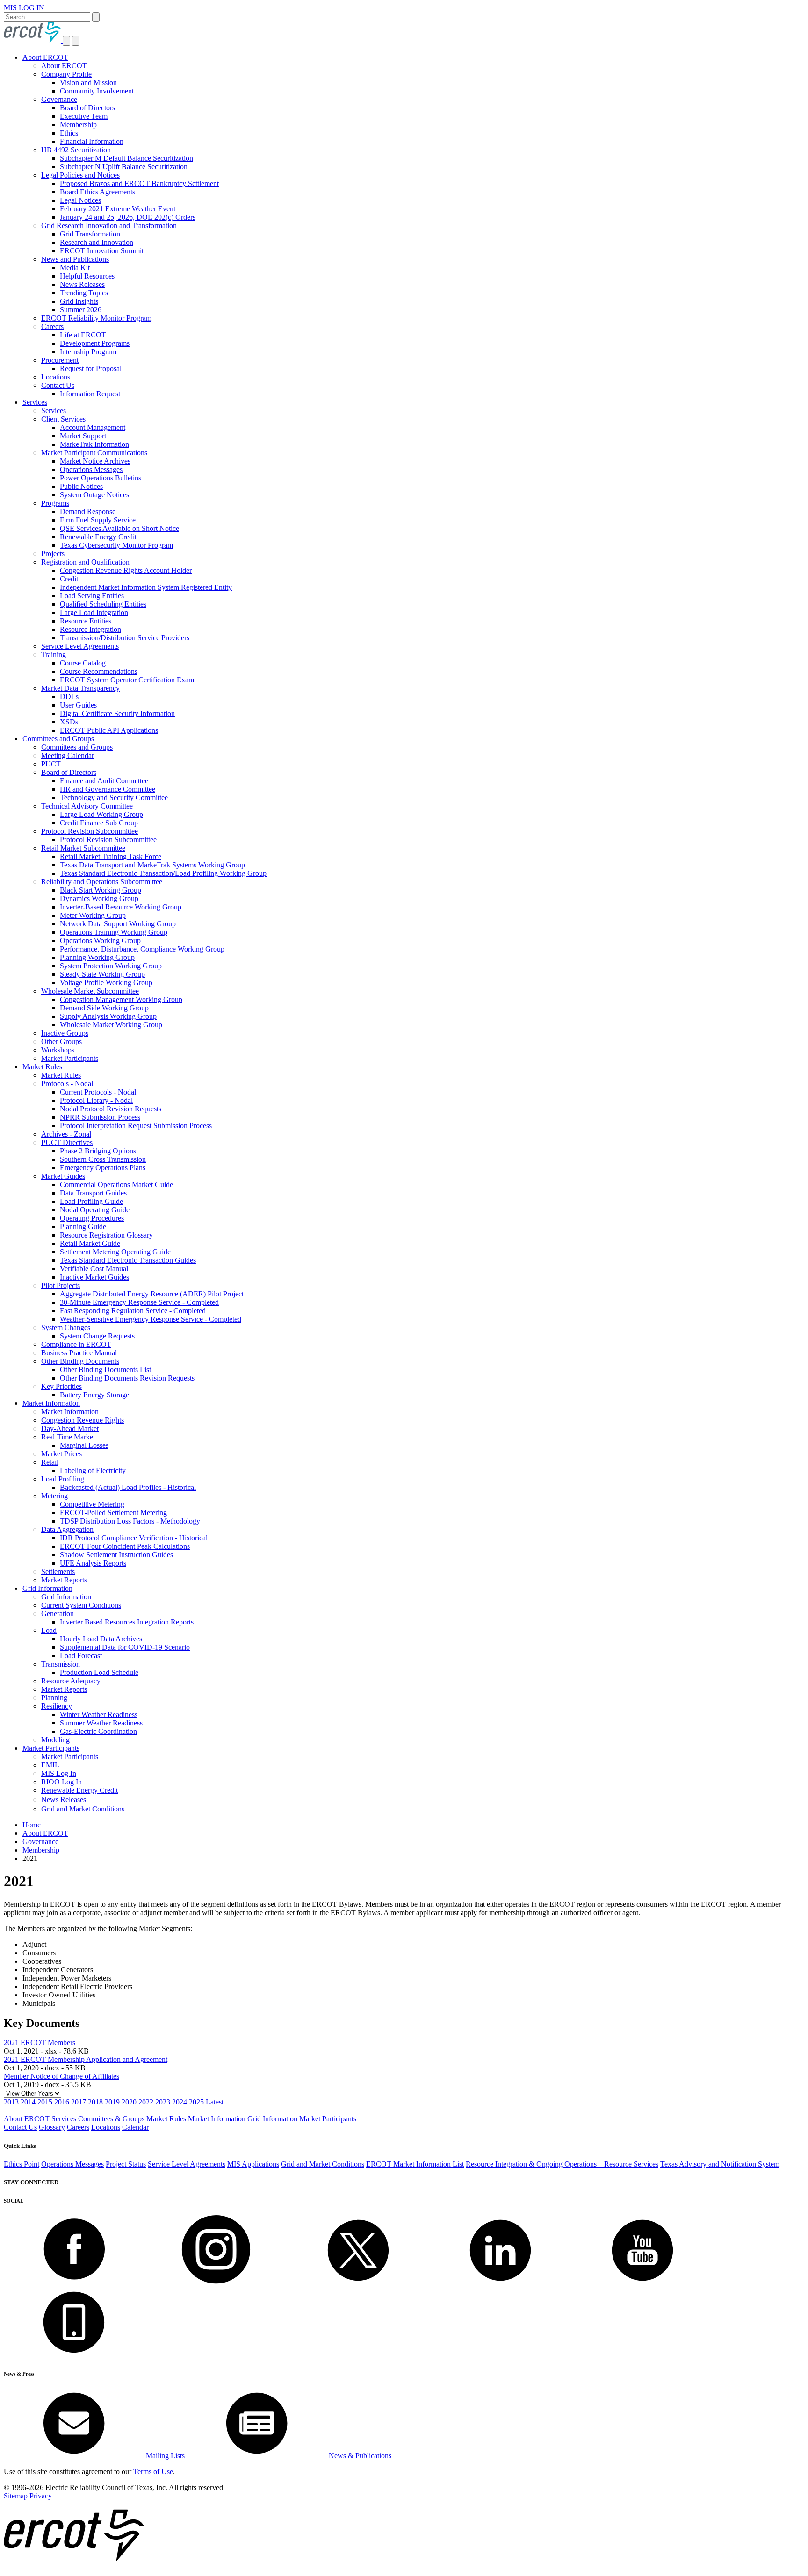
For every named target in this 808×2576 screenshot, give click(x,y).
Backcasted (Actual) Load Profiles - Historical (128, 1487)
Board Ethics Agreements (97, 192)
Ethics (69, 133)
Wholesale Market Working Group (111, 1025)
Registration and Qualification (85, 562)
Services (35, 402)
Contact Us (58, 385)
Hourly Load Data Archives (101, 1639)
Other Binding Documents (80, 1361)
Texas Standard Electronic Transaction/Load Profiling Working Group (163, 873)
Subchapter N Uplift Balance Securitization (124, 167)
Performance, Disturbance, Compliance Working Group (142, 949)
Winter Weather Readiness (99, 1714)
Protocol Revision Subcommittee (90, 831)
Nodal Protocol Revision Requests (111, 1109)
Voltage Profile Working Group (106, 983)
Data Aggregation (67, 1529)
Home (32, 1825)
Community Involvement (97, 91)
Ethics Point (22, 2164)
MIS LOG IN (24, 8)
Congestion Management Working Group (121, 999)
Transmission (61, 1664)
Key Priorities (61, 1386)
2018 (95, 2102)
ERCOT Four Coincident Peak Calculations (125, 1546)
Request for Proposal (91, 369)
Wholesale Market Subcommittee (90, 991)
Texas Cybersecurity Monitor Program (116, 545)
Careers (52, 326)
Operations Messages (91, 469)
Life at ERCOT (83, 335)
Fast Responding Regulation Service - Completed (133, 1311)
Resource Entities (86, 621)
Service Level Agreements (80, 646)
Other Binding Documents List (105, 1370)
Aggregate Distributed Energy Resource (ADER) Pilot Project (152, 1294)
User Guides (78, 705)
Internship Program (88, 352)
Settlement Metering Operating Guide (115, 1252)
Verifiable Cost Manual (94, 1269)
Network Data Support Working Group (118, 924)
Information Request (90, 394)
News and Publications (75, 259)
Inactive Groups (65, 1033)
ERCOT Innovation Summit (102, 251)
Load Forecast (81, 1656)
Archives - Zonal (66, 1134)
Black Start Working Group (101, 890)
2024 (180, 2102)
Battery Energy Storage (94, 1395)
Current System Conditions (81, 1605)
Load (49, 1630)
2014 (28, 2102)
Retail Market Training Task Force (111, 856)
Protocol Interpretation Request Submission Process (136, 1126)
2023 (163, 2102)
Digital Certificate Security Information (117, 713)
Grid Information (47, 1588)
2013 (11, 2102)
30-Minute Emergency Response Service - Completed (139, 1302)
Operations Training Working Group (114, 932)
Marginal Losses (84, 1445)
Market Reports (64, 1580)
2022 (146, 2102)
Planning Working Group (97, 957)
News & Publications (359, 2456)
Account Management (93, 427)
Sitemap (16, 2496)
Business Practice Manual (79, 1353)
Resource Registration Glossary (106, 1235)
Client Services (63, 419)
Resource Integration (90, 629)
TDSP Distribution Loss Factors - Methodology (130, 1521)
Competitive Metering (92, 1504)
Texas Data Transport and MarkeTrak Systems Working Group (152, 865)
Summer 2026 (81, 310)
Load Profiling (63, 1479)
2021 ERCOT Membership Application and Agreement (86, 2059)
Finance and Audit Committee (104, 781)
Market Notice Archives (95, 461)
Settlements (58, 1571)
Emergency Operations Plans (103, 1168)
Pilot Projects (61, 1285)
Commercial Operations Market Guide (116, 1184)
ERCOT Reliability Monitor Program (96, 318)
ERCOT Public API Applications (109, 730)
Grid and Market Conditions (83, 1809)
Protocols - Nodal (67, 1084)
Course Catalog (83, 663)
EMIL (50, 1765)
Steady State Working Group (102, 974)
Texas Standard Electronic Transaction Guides (128, 1260)
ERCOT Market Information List (415, 2164)
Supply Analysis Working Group (108, 1016)
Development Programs (95, 343)
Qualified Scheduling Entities (103, 604)
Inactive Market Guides (94, 1277)
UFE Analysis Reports (93, 1563)
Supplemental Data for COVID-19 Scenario (125, 1647)
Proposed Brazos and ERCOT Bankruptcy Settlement (139, 183)
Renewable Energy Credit (98, 537)
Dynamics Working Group (99, 898)
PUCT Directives (67, 1142)
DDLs (69, 697)
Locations (56, 377)
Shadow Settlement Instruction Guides (116, 1555)
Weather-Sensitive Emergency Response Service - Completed (151, 1319)
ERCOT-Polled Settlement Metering (113, 1513)
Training (54, 655)
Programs (55, 503)
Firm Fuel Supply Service (98, 520)
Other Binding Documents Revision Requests (127, 1378)
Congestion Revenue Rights (83, 1420)
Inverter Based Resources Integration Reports (127, 1622)
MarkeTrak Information (94, 444)
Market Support (83, 436)
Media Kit (75, 268)
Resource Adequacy (71, 1681)
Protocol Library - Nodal (96, 1100)
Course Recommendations (99, 671)
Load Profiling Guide (91, 1201)
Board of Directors (87, 108)
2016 (62, 2102)
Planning (54, 1698)
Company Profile (66, 74)
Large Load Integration (94, 612)
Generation (58, 1614)
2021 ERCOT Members (40, 2043)
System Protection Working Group (111, 966)
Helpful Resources (87, 276)
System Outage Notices (94, 495)
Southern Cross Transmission (103, 1159)
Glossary (52, 2127)
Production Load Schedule (99, 1672)
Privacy (41, 2496)
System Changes (66, 1327)
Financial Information (92, 141)
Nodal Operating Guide (95, 1210)
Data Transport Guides (93, 1193)
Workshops (58, 1050)
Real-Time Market (68, 1437)
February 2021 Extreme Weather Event (118, 209)
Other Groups (61, 1041)
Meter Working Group (93, 915)
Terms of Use (153, 2472)
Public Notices (81, 486)
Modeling (55, 1740)
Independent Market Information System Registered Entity (146, 587)
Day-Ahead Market (70, 1428)
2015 (45, 2102)
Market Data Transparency (80, 688)
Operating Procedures (92, 1218)
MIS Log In (59, 1773)
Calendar (135, 2127)
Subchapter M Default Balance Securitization (126, 158)
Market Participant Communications (94, 453)
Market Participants (70, 1058)
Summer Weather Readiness (101, 1723)
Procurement (60, 360)
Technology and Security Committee (114, 798)
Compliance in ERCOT (76, 1344)
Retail (50, 1462)
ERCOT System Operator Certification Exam (127, 680)
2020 (129, 2102)
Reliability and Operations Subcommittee (102, 882)
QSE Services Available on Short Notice (119, 528)
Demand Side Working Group (104, 1008)
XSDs (69, 722)
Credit (69, 579)
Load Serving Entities (92, 596)
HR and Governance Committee (108, 789)
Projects (53, 554)
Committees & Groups (111, 2119)
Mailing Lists (164, 2456)
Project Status (126, 2164)
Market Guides (63, 1176)
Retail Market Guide (90, 1243)
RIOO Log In (61, 1782)
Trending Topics (84, 293)
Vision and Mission (88, 82)
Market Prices (61, 1454)
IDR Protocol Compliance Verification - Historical (134, 1538)
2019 (112, 2102)
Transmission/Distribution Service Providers (125, 638)
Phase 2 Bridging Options (98, 1151)
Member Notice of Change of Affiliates (61, 2076)
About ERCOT (45, 57)
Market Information (51, 1403)
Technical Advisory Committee (87, 806)
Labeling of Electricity (93, 1470)
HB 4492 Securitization (76, 150)
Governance (59, 99)
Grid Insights (79, 301)
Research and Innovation (97, 242)
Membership (78, 125)
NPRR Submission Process (100, 1117)
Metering (54, 1496)
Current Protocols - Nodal (98, 1092)
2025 (196, 2102)
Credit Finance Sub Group (99, 823)
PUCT (51, 764)
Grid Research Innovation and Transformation (109, 225)
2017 (79, 2102)
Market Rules (42, 1067)
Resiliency (57, 1706)
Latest (215, 2102)
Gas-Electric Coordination (98, 1731)
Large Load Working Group (101, 814)
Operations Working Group (100, 941)
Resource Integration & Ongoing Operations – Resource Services (562, 2164)
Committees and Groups (58, 739)
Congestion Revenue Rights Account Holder (126, 570)
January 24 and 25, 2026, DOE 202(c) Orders (128, 217)
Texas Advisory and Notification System (720, 2164)
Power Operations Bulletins (101, 478)
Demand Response (88, 512)
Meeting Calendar (68, 755)
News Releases (82, 284)
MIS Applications (253, 2164)
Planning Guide (83, 1227)
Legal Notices (80, 200)
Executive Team (84, 116)
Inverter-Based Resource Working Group (121, 907)
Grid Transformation (90, 234)
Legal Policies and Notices (80, 175)
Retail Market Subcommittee (83, 848)
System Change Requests (97, 1336)
